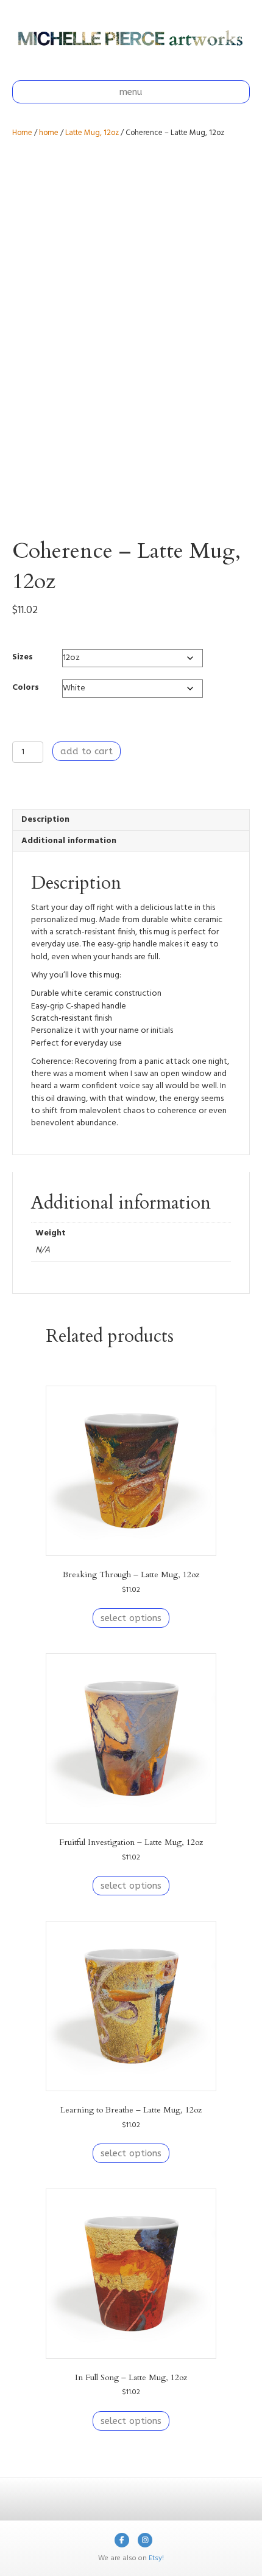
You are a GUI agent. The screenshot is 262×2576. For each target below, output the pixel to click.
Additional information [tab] (69, 841)
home (49, 133)
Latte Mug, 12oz (92, 133)
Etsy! (156, 2558)
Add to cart (87, 751)
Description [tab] (45, 820)
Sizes (23, 657)
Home (22, 133)
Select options (131, 1618)
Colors (26, 688)
